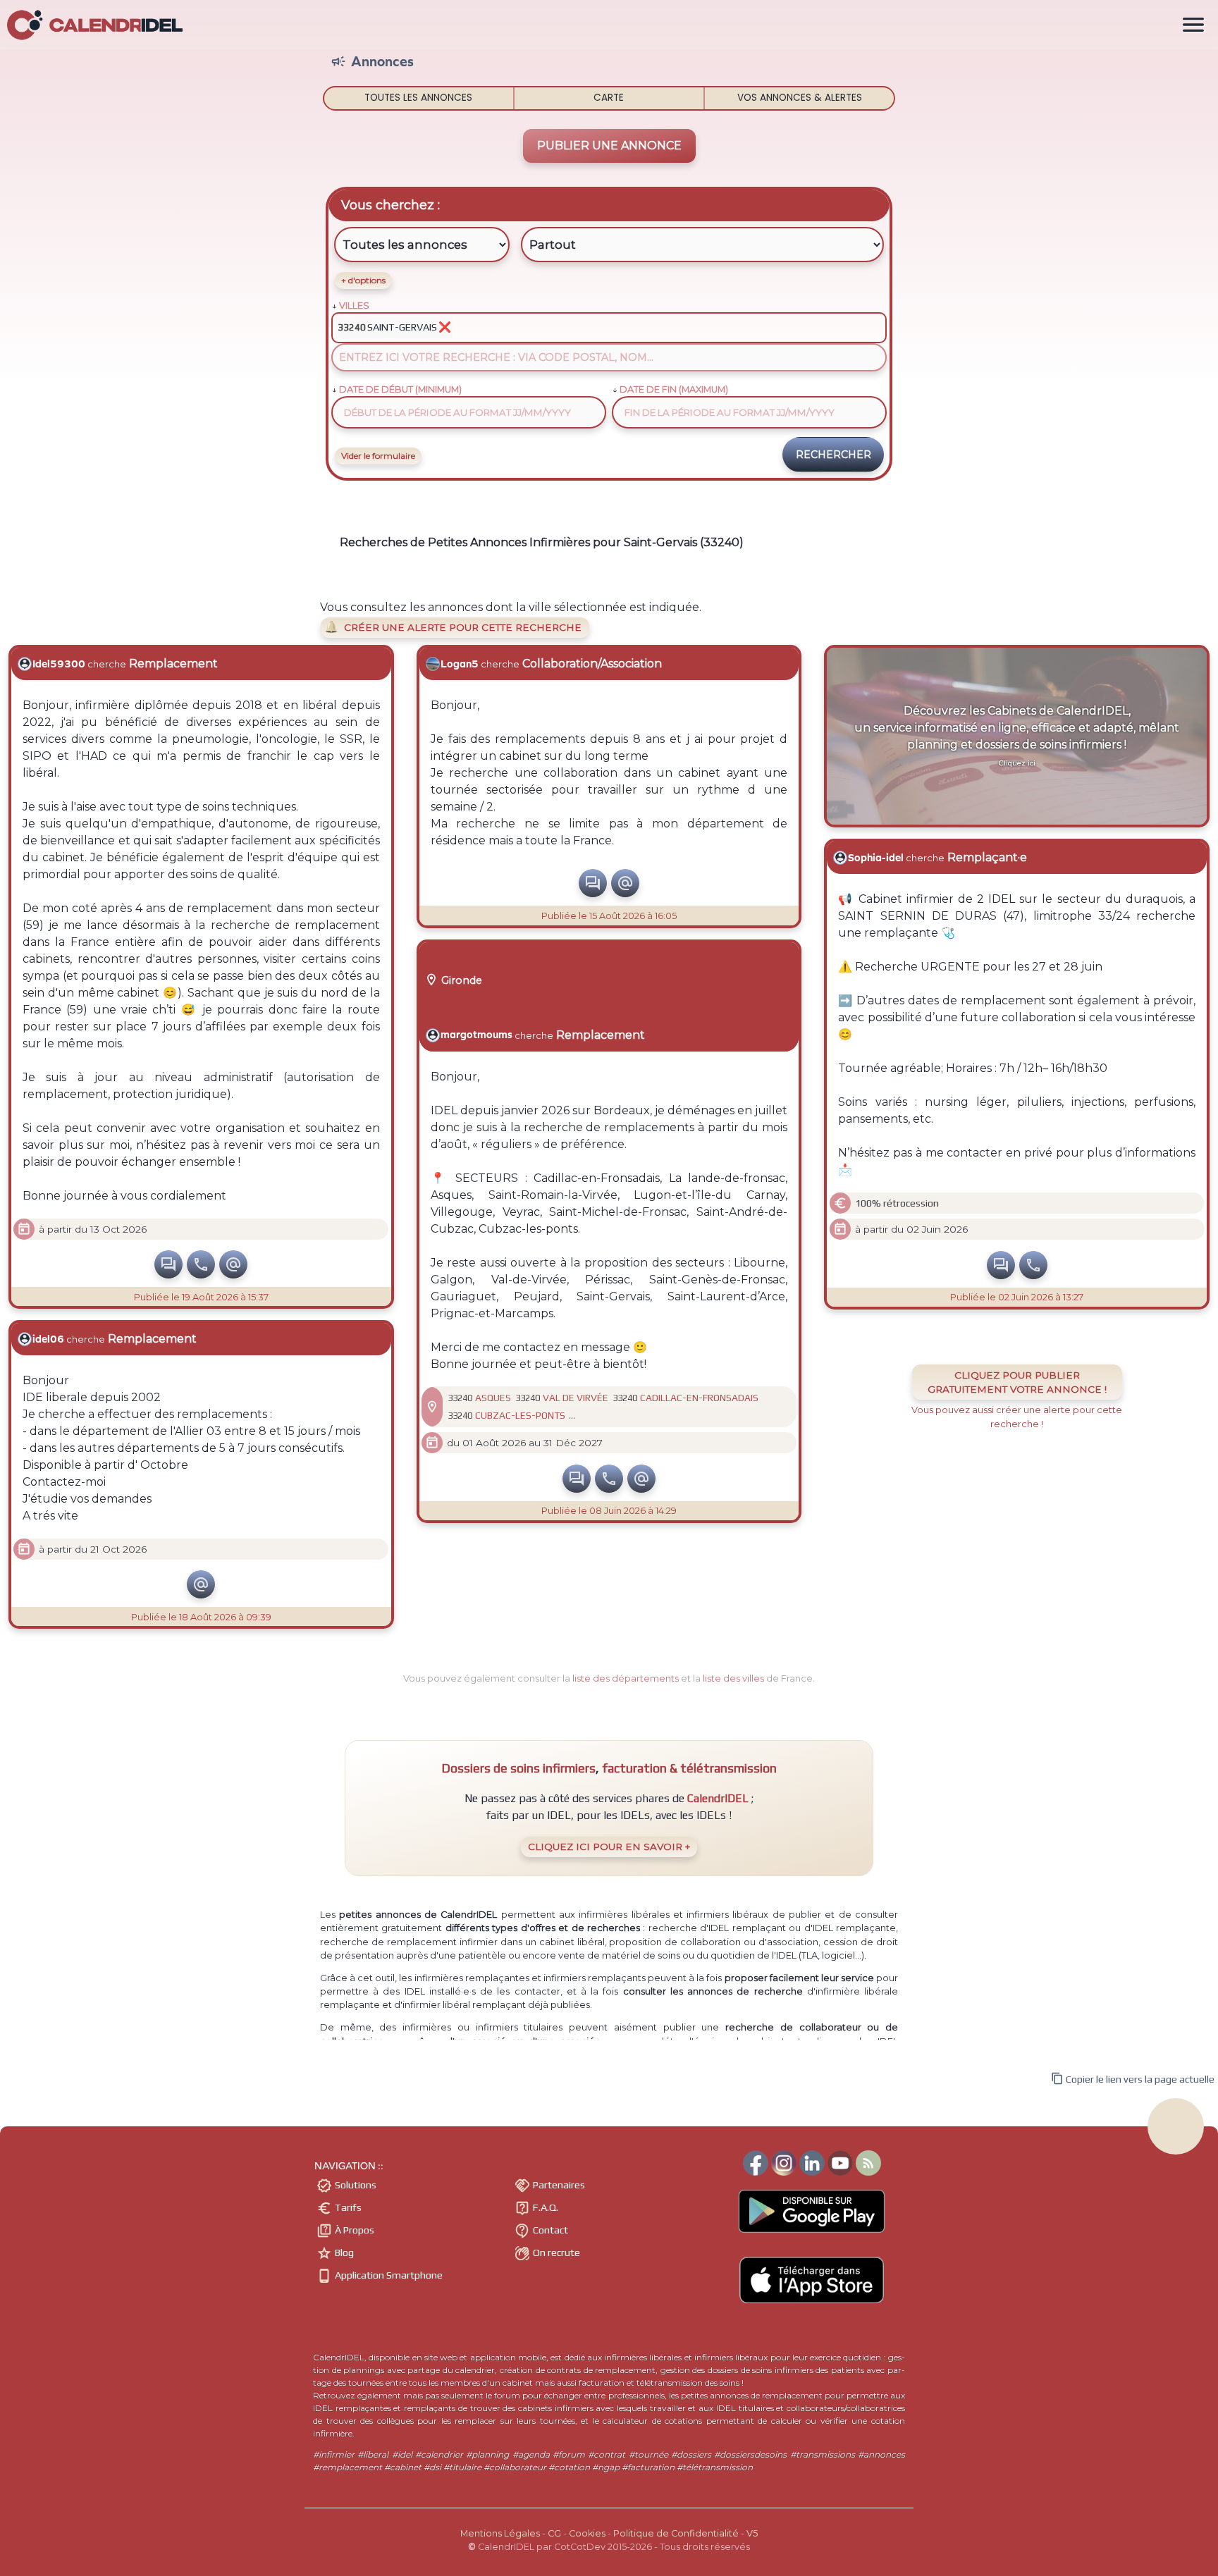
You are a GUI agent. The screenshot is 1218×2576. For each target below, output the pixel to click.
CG (554, 2533)
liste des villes (733, 1678)
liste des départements (626, 1678)
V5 (752, 2533)
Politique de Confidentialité (676, 2533)
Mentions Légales (500, 2533)
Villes (354, 306)
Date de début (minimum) (400, 389)
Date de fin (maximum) (674, 389)
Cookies (587, 2533)
